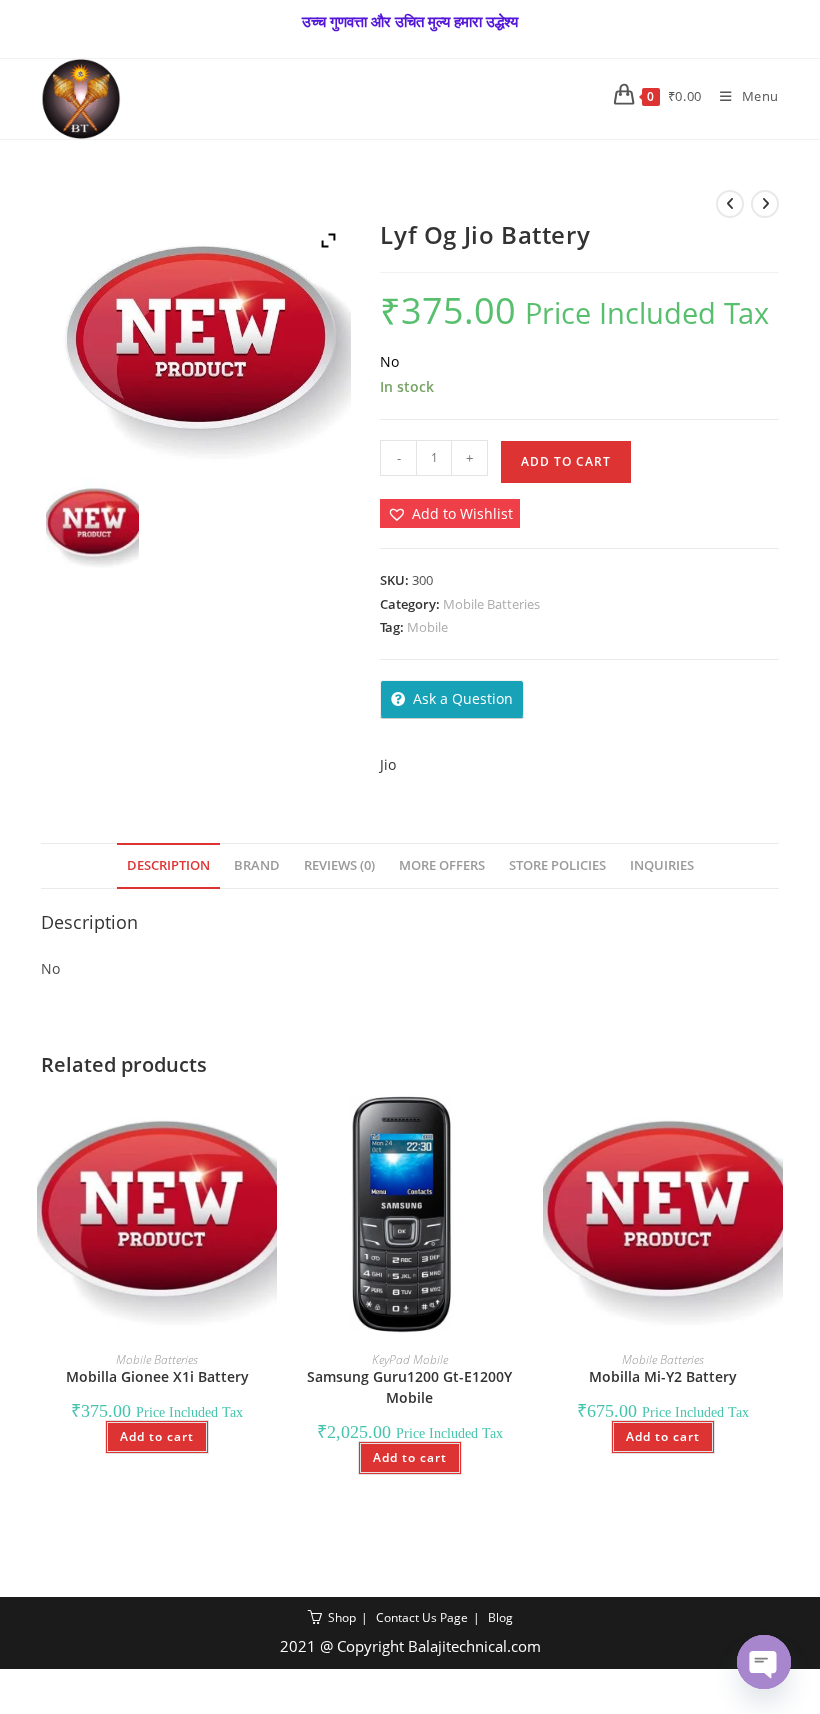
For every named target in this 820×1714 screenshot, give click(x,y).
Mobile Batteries (491, 604)
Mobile (427, 627)
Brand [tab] (257, 865)
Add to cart (566, 461)
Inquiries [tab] (662, 865)
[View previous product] (730, 204)
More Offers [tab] (442, 865)
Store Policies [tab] (557, 865)
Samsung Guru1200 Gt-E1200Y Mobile (409, 1387)
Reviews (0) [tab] (339, 865)
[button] (450, 513)
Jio (388, 764)
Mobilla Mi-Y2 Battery (663, 1376)
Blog (500, 1617)
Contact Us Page (422, 1617)
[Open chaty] (764, 1662)
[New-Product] (92, 524)
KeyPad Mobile (410, 1359)
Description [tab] (168, 865)
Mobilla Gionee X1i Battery (157, 1376)
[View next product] (765, 204)
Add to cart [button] (157, 1436)
